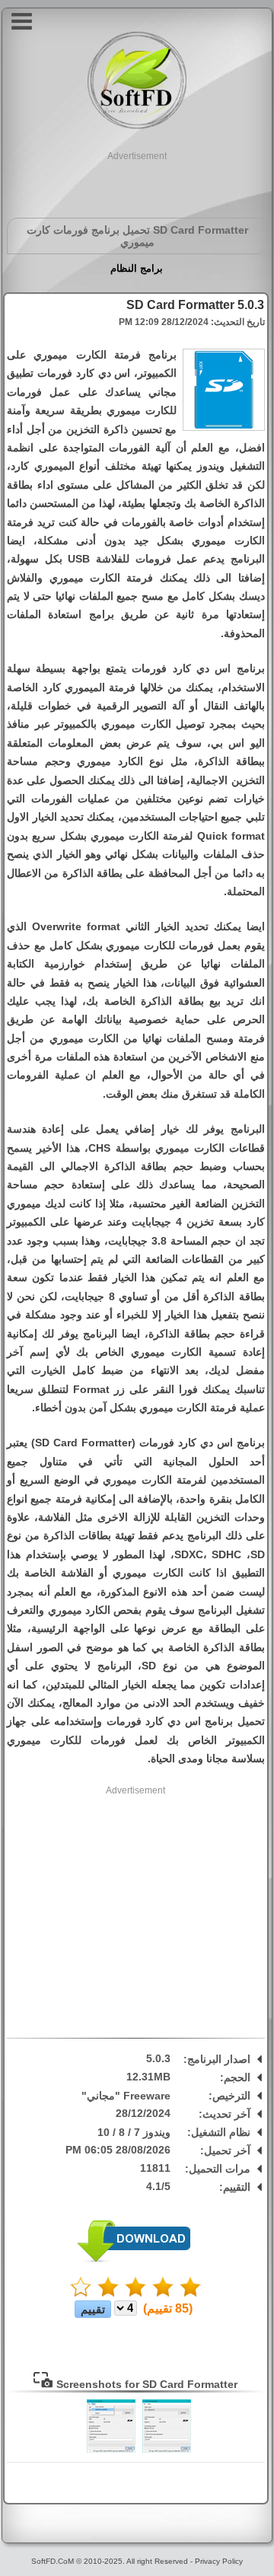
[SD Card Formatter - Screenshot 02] (111, 2450)
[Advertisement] (137, 182)
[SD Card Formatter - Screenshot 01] (167, 2450)
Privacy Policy (219, 2561)
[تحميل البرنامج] (134, 2260)
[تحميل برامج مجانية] (137, 127)
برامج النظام (137, 268)
